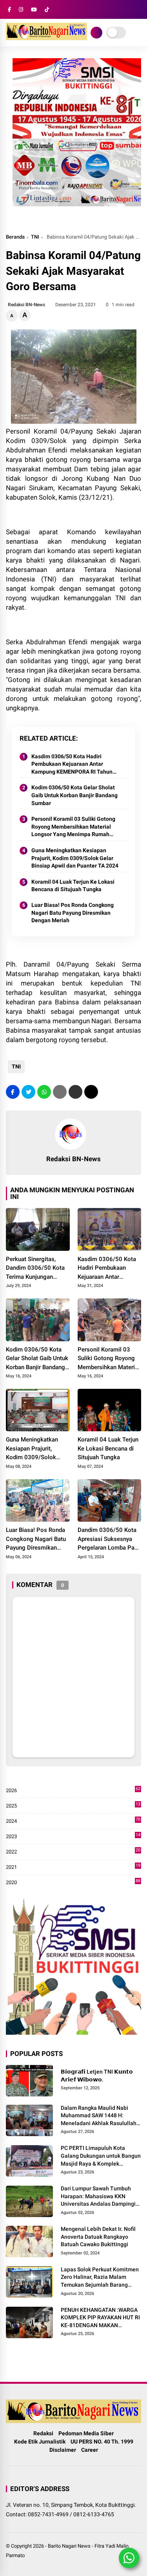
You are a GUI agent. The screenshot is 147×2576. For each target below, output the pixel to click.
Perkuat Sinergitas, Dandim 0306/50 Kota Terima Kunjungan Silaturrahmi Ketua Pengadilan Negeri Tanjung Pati (35, 1269)
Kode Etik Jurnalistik (40, 2442)
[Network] (96, 33)
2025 (73, 1806)
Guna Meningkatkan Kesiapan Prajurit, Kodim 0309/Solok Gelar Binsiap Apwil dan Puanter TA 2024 (75, 858)
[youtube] (34, 10)
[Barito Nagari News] (46, 38)
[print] (60, 1092)
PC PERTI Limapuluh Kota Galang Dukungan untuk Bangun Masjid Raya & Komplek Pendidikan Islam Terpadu (101, 2156)
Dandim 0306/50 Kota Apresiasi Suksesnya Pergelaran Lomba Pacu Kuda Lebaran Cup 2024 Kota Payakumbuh (109, 1539)
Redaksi (43, 2433)
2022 (73, 1852)
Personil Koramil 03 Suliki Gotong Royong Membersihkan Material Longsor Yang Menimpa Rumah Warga (73, 827)
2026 (73, 1791)
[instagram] (21, 10)
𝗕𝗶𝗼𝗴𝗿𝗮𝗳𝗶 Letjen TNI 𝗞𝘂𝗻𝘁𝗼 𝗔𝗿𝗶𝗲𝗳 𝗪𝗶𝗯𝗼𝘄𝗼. (97, 2076)
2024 (73, 1821)
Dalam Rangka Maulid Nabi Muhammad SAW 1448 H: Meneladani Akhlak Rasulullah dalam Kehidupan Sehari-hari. (99, 2116)
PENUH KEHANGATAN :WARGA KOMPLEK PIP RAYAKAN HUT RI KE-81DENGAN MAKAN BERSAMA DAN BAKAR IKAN (100, 2318)
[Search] (138, 10)
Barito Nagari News (69, 2546)
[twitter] (28, 1092)
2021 (73, 1867)
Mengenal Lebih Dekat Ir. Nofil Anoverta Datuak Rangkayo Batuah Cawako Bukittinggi (98, 2237)
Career (90, 2450)
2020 (73, 1883)
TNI (35, 237)
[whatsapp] (44, 1092)
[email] (75, 1092)
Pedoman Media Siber (86, 2433)
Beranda (15, 237)
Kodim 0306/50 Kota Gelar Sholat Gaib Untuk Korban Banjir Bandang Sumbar (74, 795)
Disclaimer (63, 2450)
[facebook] (9, 10)
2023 (73, 1837)
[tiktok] (47, 10)
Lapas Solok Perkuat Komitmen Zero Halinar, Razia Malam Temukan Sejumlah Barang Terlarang (100, 2278)
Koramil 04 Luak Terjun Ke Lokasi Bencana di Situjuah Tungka (73, 886)
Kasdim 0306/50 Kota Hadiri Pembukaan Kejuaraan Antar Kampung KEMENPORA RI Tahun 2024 (72, 765)
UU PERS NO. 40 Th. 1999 (102, 2442)
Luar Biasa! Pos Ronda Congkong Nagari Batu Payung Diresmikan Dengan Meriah (73, 913)
